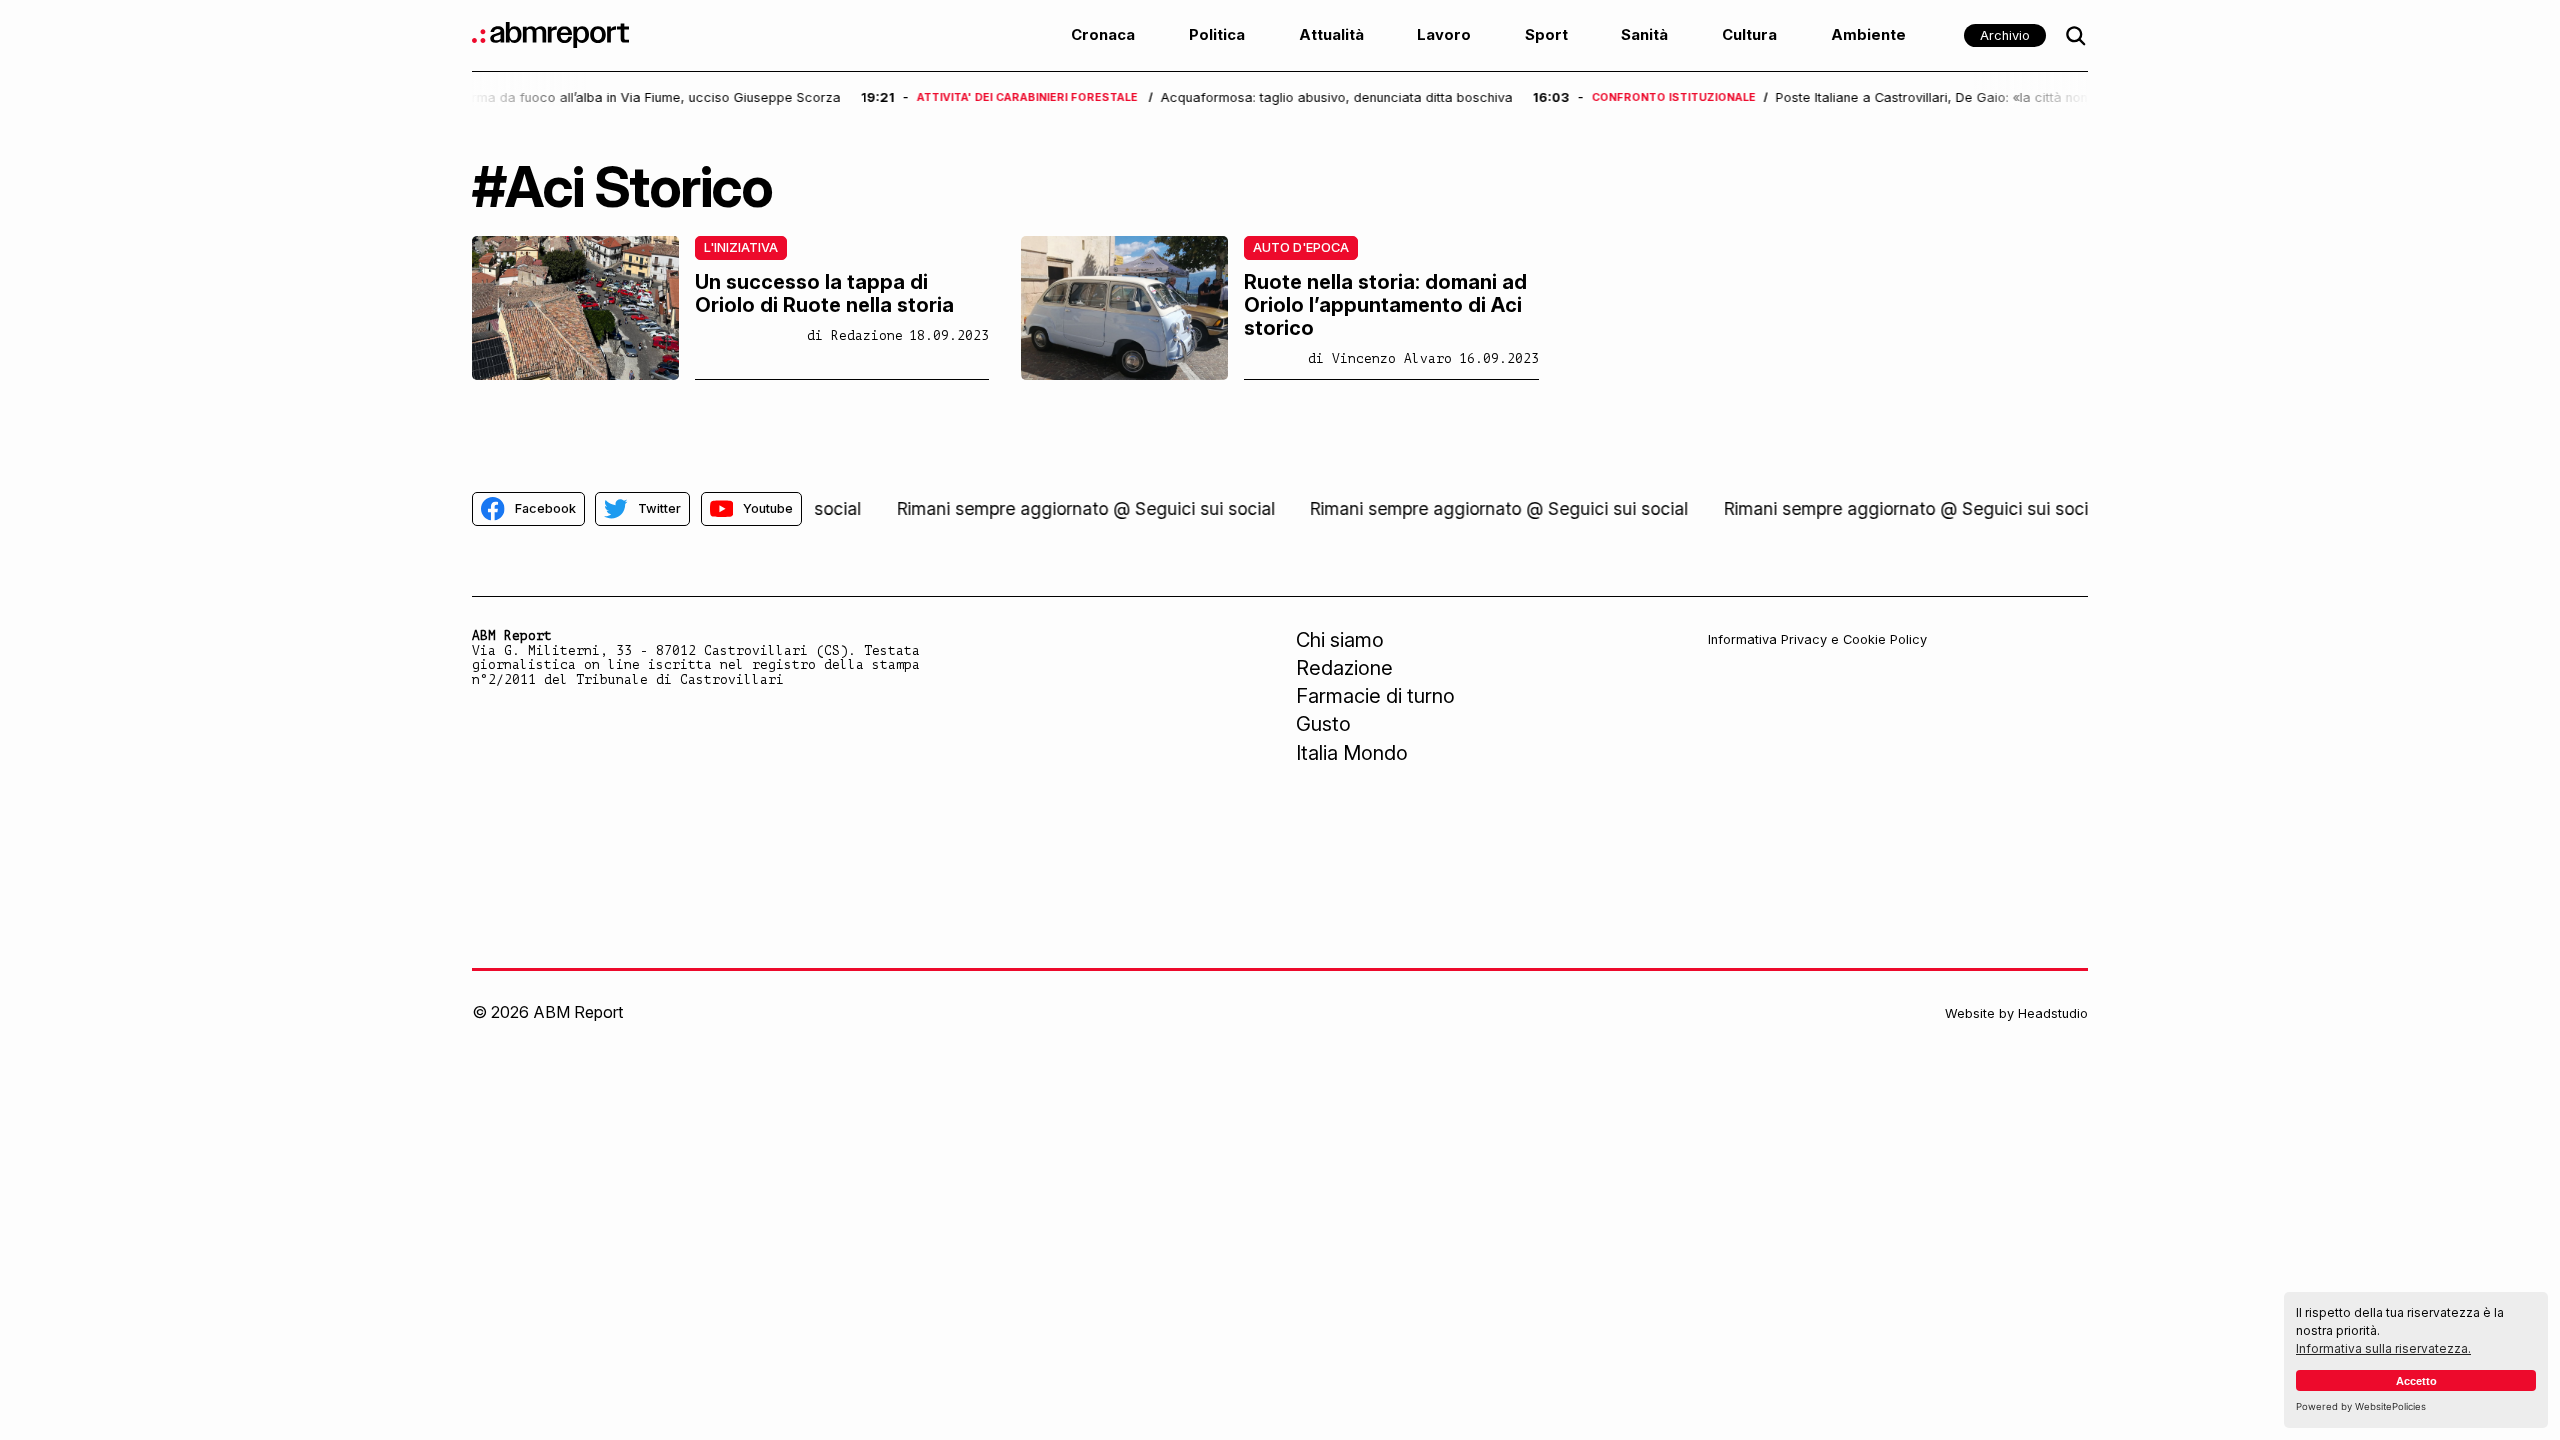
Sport (1546, 35)
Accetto (2416, 1381)
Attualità (1331, 35)
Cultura (1749, 35)
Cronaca (1103, 35)
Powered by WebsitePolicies (2361, 1406)
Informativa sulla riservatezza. (2383, 1348)
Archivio (2005, 35)
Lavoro (1444, 35)
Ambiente (1868, 35)
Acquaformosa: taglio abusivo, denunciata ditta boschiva (1029, 98)
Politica (1217, 35)
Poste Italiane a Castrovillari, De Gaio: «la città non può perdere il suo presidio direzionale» (1749, 98)
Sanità (1644, 35)
